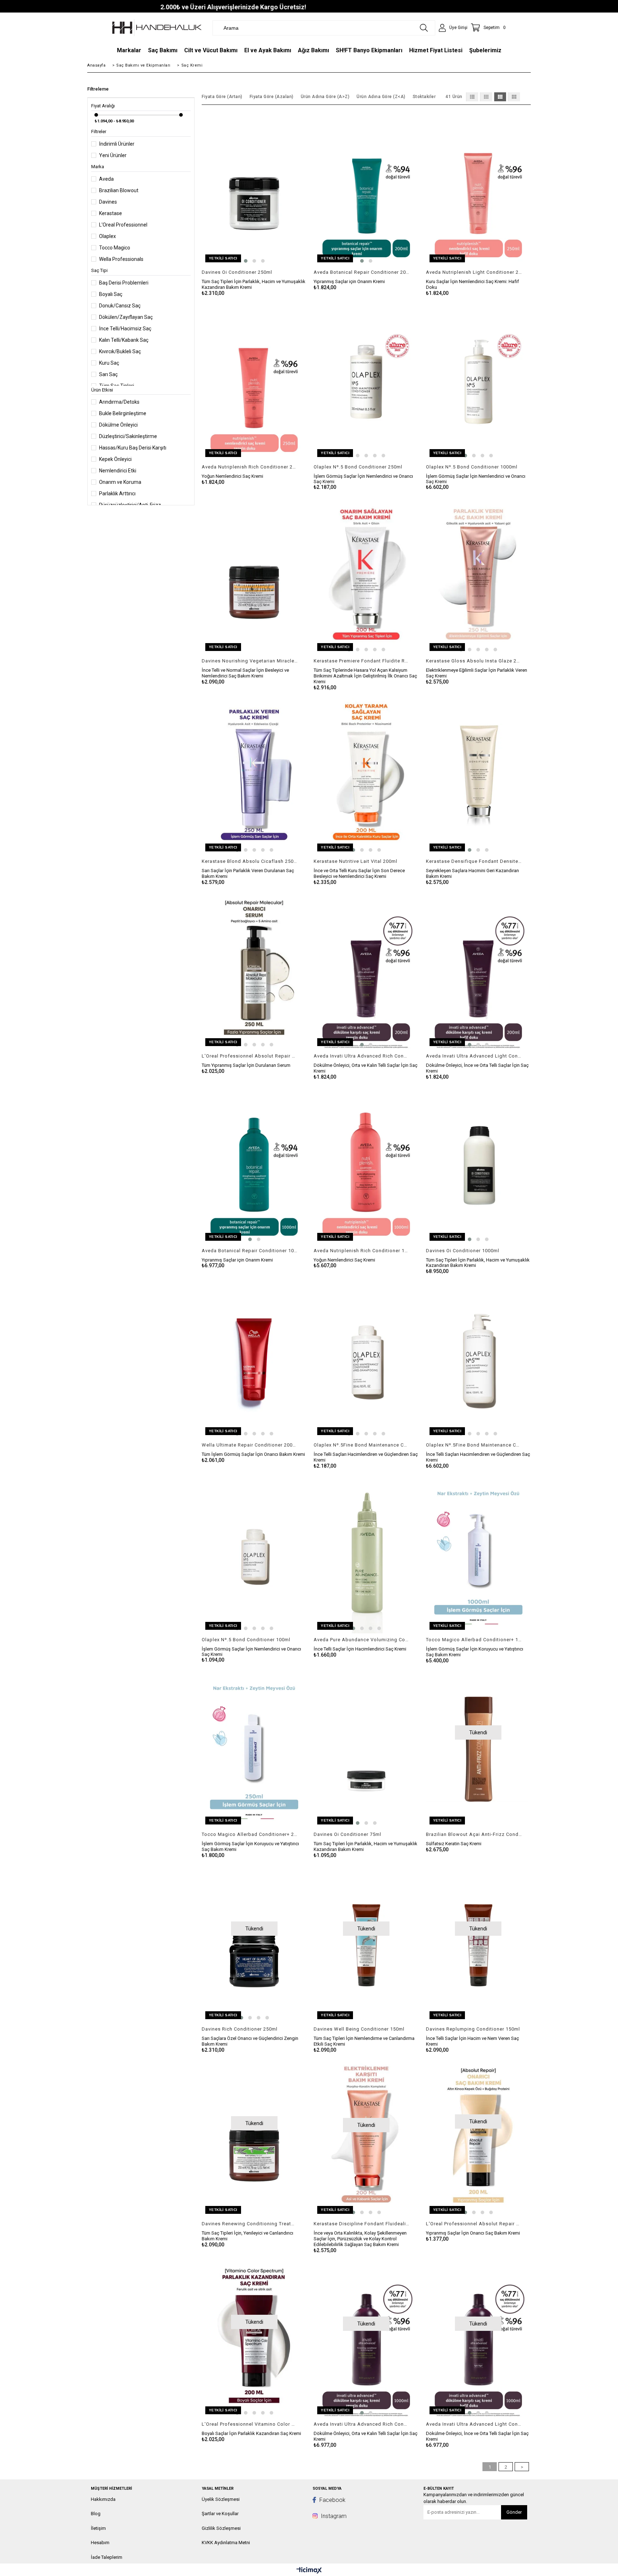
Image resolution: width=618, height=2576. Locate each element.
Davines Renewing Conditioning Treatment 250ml (250, 2224)
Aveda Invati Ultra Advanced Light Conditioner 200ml (474, 1056)
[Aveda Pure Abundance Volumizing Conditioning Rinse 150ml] (366, 1555)
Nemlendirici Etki (118, 471)
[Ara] (424, 28)
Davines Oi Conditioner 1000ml (463, 1251)
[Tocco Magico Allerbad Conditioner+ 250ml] (254, 1749)
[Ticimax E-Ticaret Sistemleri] (309, 2571)
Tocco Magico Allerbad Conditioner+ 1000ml (474, 1640)
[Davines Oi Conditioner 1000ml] (478, 1166)
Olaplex (107, 236)
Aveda (106, 179)
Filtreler (99, 132)
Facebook (332, 2500)
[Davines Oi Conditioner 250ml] (254, 187)
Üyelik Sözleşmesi (221, 2499)
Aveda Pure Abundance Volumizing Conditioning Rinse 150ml (362, 1640)
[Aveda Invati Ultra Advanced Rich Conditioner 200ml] (366, 971)
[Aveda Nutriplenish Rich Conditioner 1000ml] (366, 1166)
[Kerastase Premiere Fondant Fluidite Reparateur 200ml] (366, 576)
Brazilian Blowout (119, 190)
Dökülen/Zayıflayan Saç (126, 317)
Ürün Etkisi (102, 390)
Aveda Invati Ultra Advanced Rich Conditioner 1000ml (362, 2424)
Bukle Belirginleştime (123, 413)
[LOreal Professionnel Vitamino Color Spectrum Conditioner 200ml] (254, 2339)
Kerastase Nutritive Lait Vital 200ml (355, 861)
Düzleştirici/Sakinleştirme (128, 436)
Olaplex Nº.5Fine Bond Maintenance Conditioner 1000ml (474, 1445)
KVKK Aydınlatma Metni (226, 2543)
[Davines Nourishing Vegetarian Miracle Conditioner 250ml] (254, 576)
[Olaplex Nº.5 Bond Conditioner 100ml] (254, 1555)
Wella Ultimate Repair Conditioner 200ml (250, 1445)
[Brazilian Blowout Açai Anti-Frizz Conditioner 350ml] (478, 1749)
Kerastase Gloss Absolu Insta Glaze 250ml (474, 661)
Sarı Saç (108, 374)
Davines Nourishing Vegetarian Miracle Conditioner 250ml (250, 661)
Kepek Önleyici (115, 459)
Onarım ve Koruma (120, 482)
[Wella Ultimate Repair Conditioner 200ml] (254, 1360)
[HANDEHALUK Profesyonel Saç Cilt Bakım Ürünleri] (157, 28)
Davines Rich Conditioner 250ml (240, 2029)
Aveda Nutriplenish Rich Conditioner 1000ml (362, 1251)
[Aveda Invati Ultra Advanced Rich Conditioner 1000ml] (366, 2339)
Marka (98, 167)
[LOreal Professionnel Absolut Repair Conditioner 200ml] (478, 2139)
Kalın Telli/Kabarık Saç (124, 340)
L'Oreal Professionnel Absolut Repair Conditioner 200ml (474, 2224)
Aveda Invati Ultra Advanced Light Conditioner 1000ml (474, 2424)
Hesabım (100, 2543)
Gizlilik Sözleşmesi (221, 2528)
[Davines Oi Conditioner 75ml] (366, 1749)
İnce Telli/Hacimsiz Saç (125, 329)
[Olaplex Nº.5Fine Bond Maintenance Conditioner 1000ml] (478, 1360)
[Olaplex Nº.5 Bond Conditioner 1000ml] (478, 382)
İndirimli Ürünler (117, 144)
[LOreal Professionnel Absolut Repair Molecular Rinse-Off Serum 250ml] (254, 971)
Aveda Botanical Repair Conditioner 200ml (362, 272)
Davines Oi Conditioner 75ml (347, 1834)
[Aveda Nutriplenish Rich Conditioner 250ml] (254, 382)
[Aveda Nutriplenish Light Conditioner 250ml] (478, 187)
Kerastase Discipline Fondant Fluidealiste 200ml (362, 2224)
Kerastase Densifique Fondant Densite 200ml (474, 861)
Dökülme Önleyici (118, 425)
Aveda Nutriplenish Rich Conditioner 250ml (250, 467)
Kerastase (111, 213)
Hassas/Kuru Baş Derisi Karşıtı (133, 448)
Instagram (333, 2516)
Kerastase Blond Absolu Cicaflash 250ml (250, 861)
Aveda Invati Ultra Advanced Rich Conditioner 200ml (362, 1056)
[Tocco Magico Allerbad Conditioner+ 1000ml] (478, 1555)
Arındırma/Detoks (119, 402)
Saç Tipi (99, 270)
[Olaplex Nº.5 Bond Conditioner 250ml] (366, 382)
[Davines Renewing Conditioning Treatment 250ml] (254, 2139)
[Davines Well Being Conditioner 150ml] (366, 1944)
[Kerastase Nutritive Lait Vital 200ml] (366, 776)
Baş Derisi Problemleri (124, 283)
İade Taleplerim (107, 2557)
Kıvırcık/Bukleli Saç (120, 351)
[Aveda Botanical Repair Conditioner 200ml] (366, 187)
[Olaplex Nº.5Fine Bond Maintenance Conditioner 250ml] (366, 1360)
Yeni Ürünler (113, 155)
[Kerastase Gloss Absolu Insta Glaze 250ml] (478, 576)
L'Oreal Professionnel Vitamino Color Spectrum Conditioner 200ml (250, 2424)
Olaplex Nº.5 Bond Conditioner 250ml (358, 467)
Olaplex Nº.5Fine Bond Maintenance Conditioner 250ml (362, 1445)
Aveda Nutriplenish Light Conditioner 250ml (474, 272)
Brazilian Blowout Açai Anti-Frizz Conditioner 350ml (474, 1834)
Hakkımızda (103, 2499)
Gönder (514, 2512)
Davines (108, 202)
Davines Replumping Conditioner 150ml (473, 2029)
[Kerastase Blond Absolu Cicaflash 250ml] (254, 776)
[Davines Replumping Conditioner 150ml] (478, 1944)
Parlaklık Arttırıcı (117, 494)
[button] (246, 261)
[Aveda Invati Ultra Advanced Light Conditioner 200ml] (478, 971)
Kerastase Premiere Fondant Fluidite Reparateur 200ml (362, 661)
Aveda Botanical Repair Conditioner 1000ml (250, 1251)
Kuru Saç (109, 363)
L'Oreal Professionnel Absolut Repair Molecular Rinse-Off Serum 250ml (250, 1056)
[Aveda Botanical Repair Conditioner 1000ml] (254, 1166)
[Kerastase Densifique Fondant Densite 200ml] (478, 776)
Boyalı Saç (111, 294)
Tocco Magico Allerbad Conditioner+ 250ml (250, 1834)
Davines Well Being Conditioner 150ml (359, 2029)
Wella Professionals (121, 259)
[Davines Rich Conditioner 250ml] (254, 1944)
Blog (96, 2514)
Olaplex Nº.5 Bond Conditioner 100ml (246, 1640)
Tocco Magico (115, 248)
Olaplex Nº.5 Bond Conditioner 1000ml (472, 467)
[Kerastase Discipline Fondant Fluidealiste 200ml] (366, 2139)
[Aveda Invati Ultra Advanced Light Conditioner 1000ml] (478, 2339)
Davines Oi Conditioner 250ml (237, 272)
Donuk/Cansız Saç (120, 306)
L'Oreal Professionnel (123, 225)
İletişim (98, 2528)
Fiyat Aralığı (103, 106)
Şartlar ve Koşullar (220, 2514)
